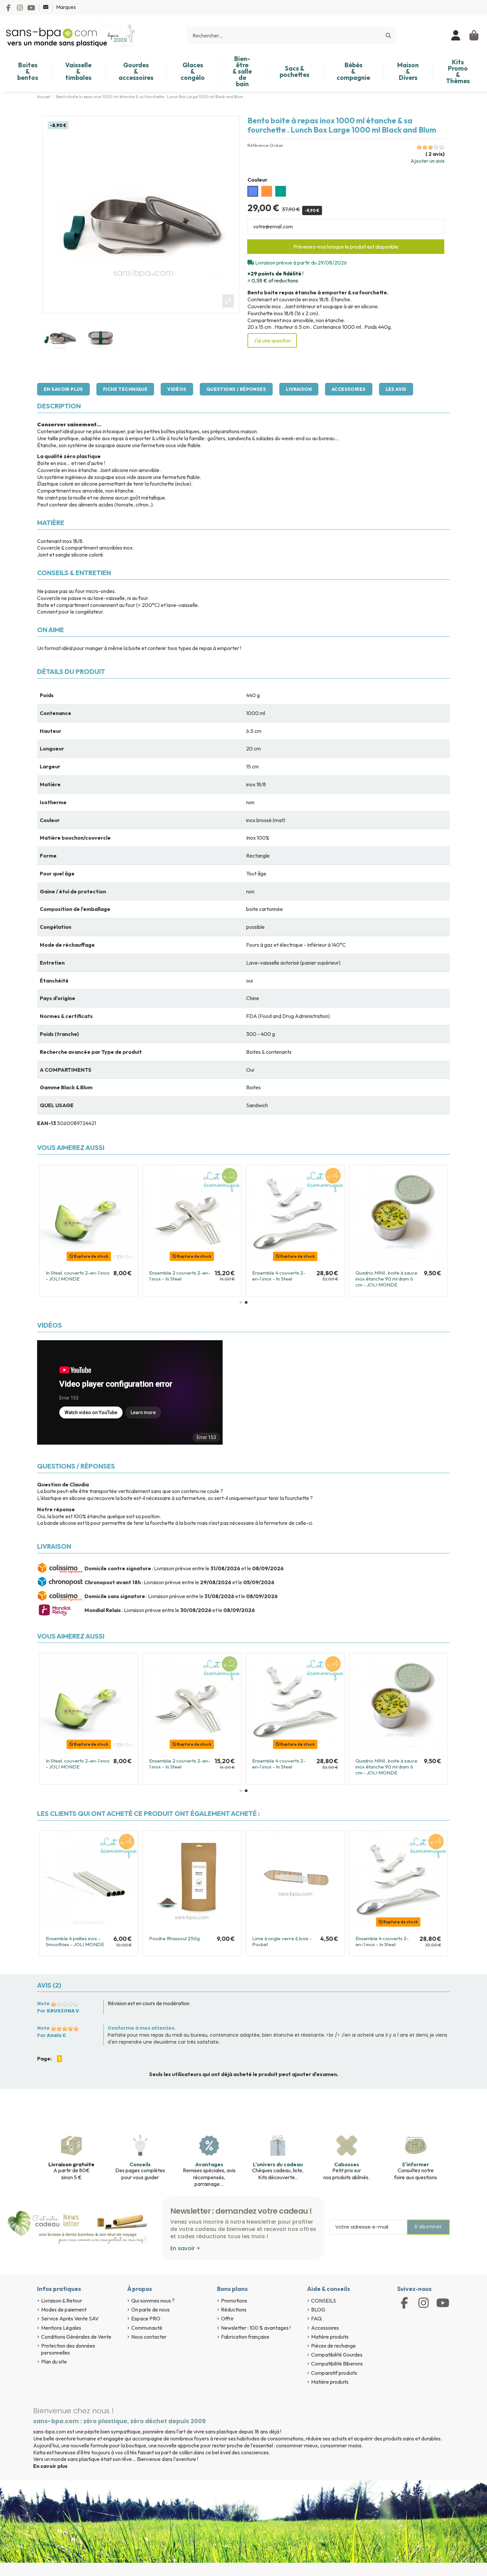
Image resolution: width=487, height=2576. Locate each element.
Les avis (396, 389)
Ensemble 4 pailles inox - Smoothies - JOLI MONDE (75, 1941)
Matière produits (330, 2337)
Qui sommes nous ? (153, 2301)
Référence (258, 145)
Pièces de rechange (333, 2346)
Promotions (234, 2301)
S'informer (415, 2164)
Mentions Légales (61, 2328)
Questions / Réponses (236, 389)
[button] (241, 1302)
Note (43, 2004)
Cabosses (347, 2164)
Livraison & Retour (62, 2301)
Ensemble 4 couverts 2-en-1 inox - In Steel (382, 1941)
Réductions (234, 2309)
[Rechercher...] (388, 35)
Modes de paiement (64, 2309)
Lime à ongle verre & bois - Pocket (282, 1941)
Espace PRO (146, 2318)
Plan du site (54, 2362)
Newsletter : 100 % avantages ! (256, 2328)
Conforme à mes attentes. (142, 2028)
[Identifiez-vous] (456, 35)
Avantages (209, 2164)
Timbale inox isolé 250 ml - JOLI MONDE (75, 1276)
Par (58, 2011)
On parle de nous (150, 2309)
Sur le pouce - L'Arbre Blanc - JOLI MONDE (181, 1276)
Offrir (227, 2318)
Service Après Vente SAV (70, 2318)
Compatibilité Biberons (337, 2364)
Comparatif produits (334, 2373)
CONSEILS (324, 2301)
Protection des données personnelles (68, 2349)
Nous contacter (149, 2337)
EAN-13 (47, 1123)
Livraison (299, 389)
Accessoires (349, 389)
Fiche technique (125, 389)
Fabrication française (245, 2337)
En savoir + (185, 2248)
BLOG (318, 2309)
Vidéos (177, 389)
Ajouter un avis (428, 161)
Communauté (147, 2328)
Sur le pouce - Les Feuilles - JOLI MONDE (283, 1276)
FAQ (316, 2318)
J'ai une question (272, 340)
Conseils (140, 2164)
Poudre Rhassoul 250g (174, 1938)
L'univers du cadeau (278, 2164)
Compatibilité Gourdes (337, 2355)
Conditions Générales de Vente (76, 2337)
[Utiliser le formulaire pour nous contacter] (46, 7)
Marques (66, 7)
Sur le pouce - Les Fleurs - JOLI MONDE (385, 1276)
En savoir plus (63, 389)
